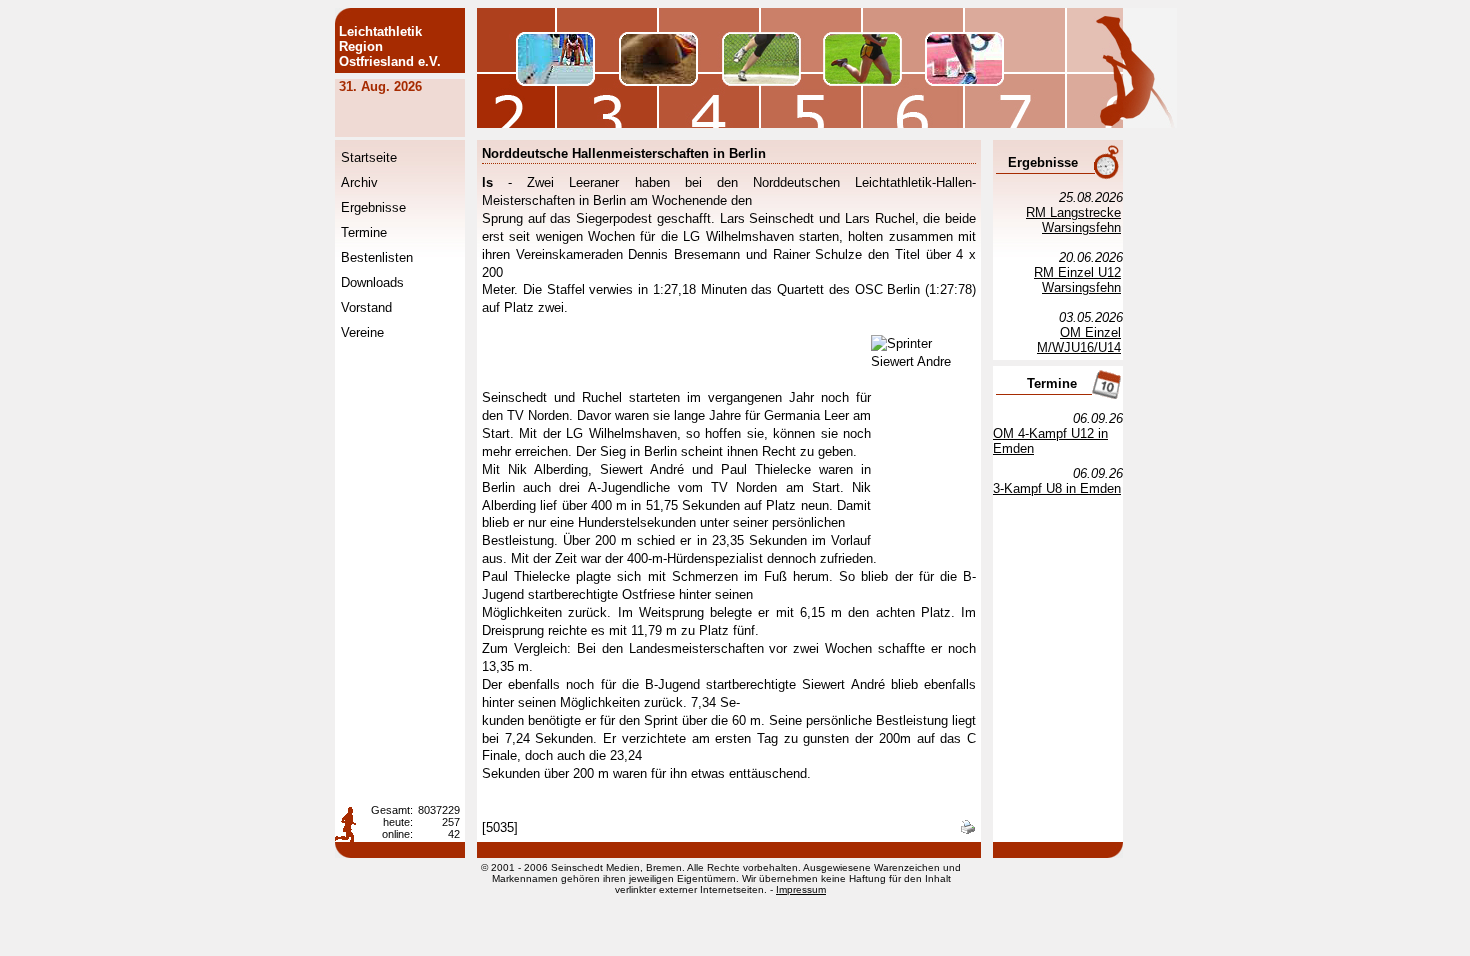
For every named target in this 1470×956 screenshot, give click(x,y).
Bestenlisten (377, 257)
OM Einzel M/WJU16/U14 (1079, 340)
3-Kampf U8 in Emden (1057, 488)
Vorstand (366, 307)
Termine (364, 232)
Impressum (801, 889)
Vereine (362, 332)
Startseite (369, 157)
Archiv (359, 182)
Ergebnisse (373, 207)
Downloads (372, 282)
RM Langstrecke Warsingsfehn (1073, 220)
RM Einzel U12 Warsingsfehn (1077, 280)
